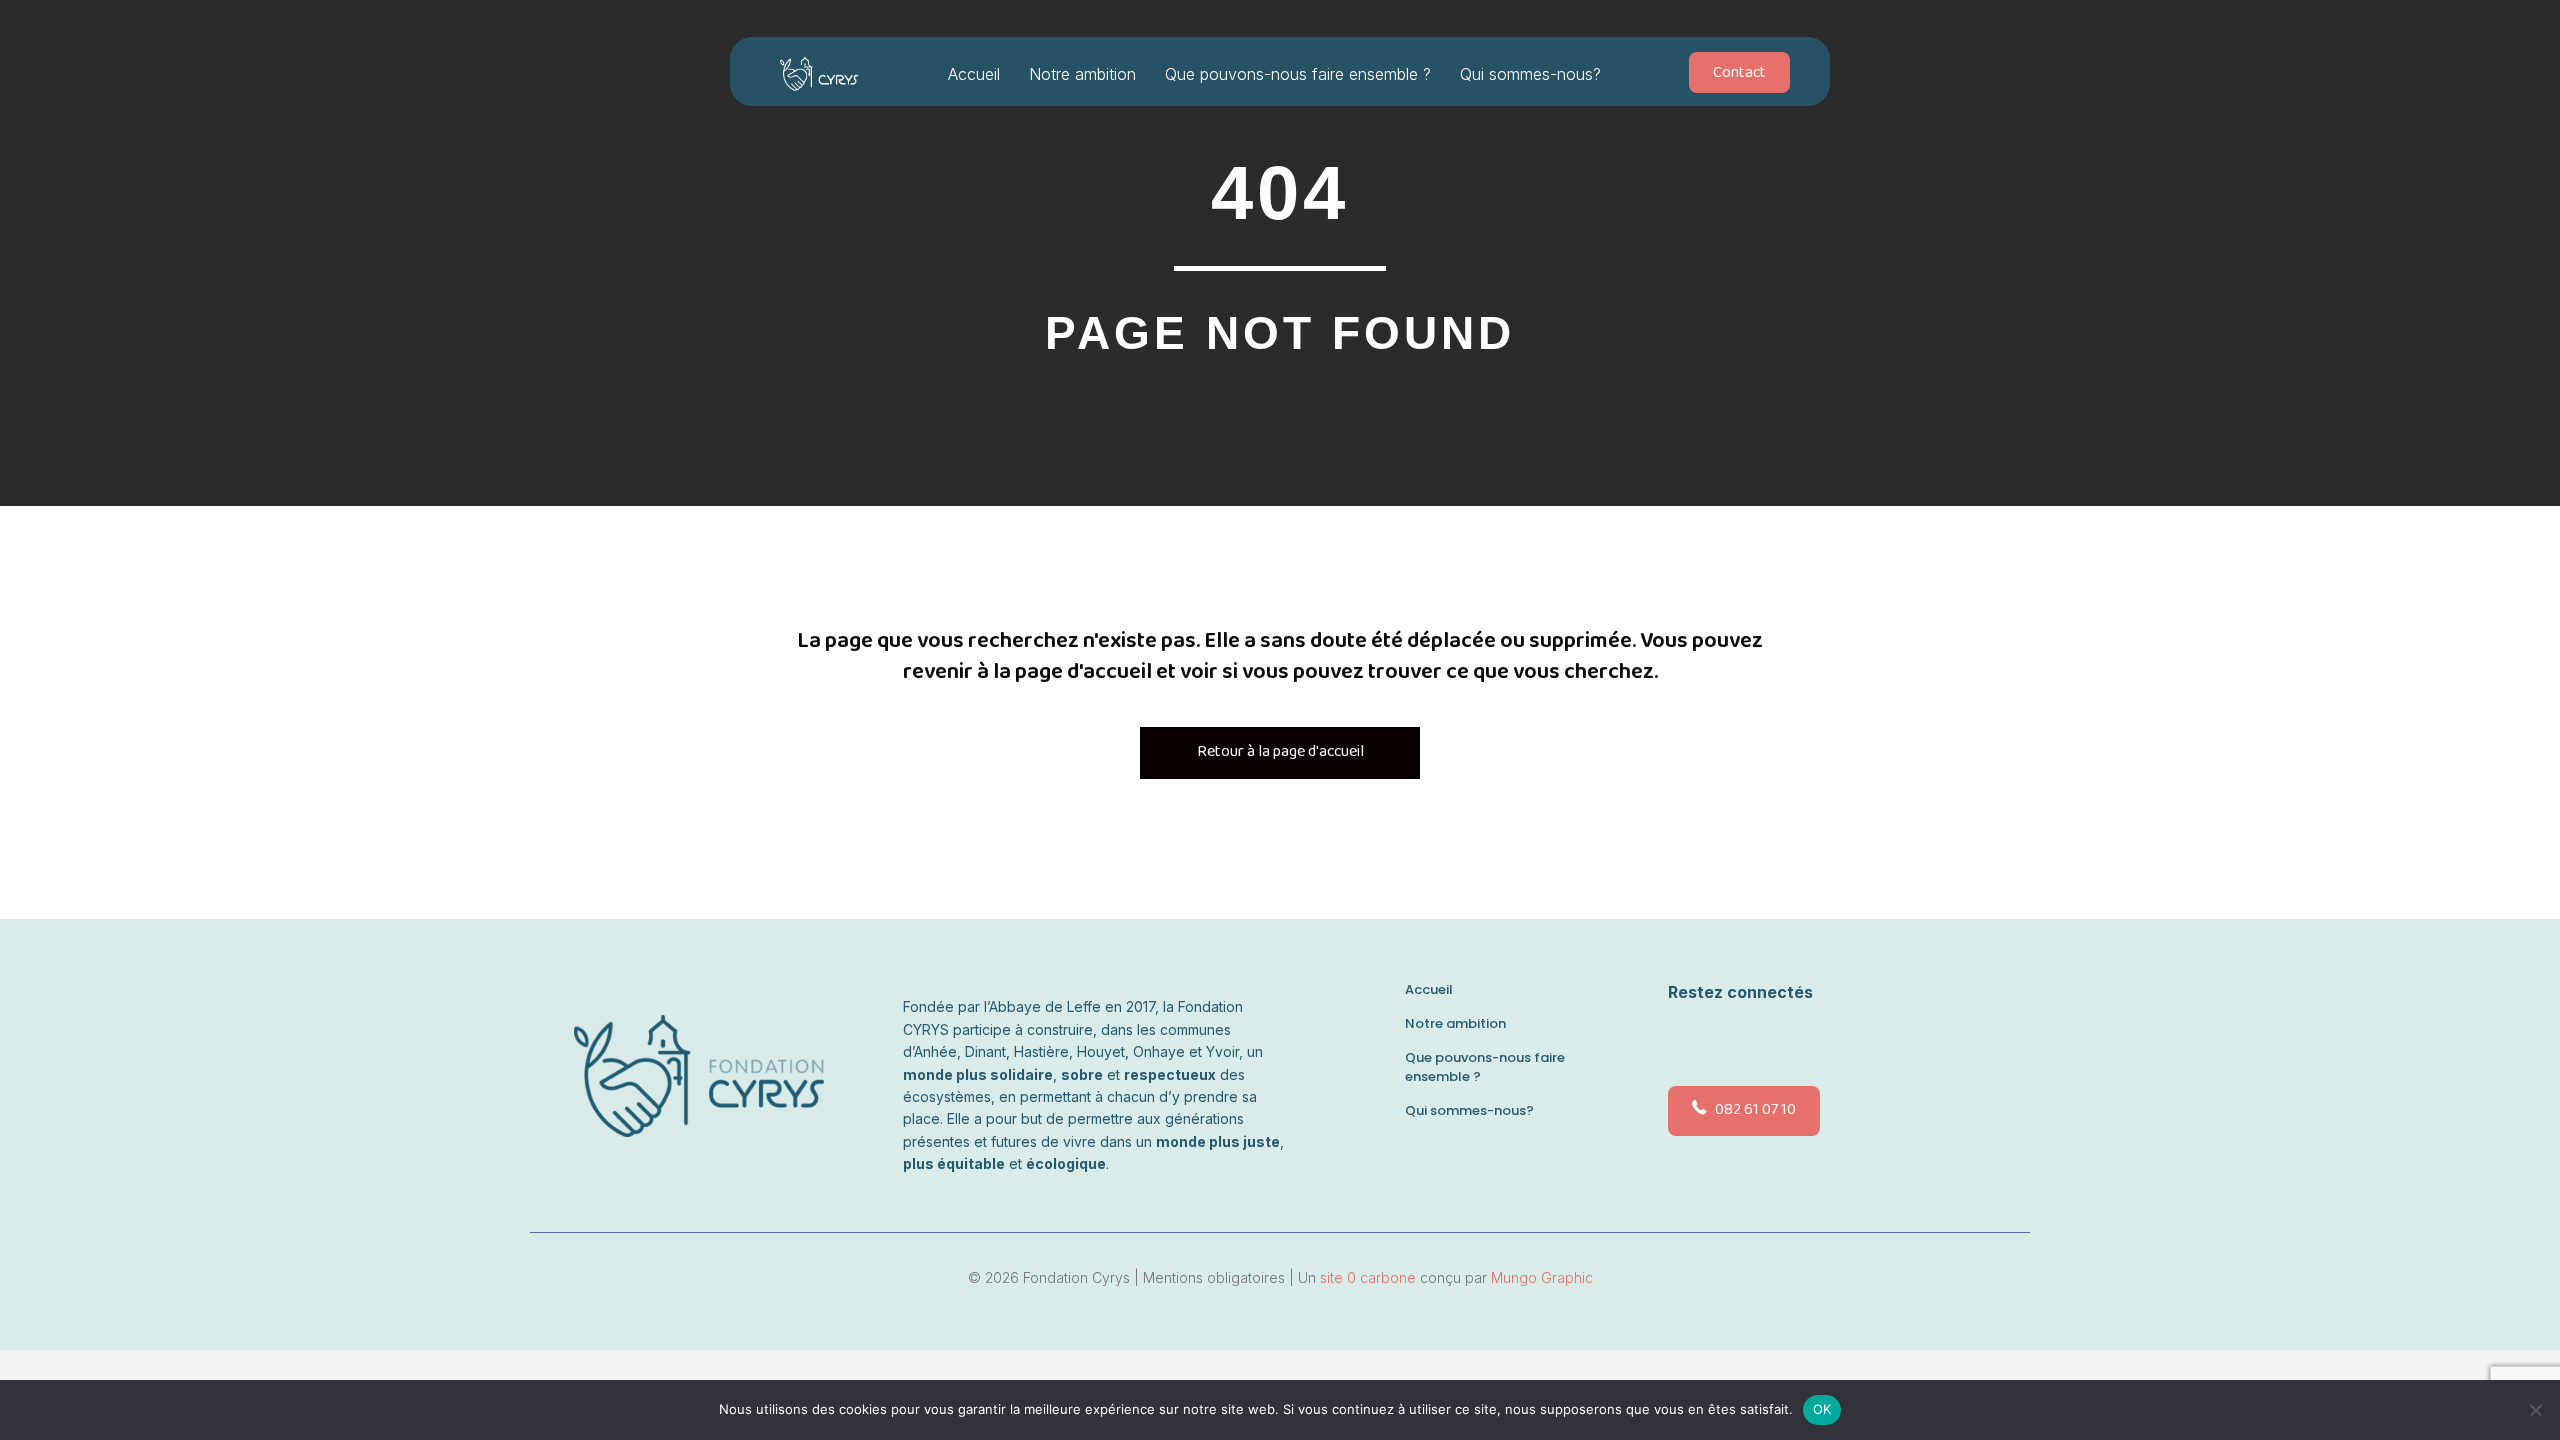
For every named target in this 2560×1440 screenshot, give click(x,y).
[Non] (2535, 1410)
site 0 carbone (1368, 1277)
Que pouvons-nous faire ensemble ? (1298, 74)
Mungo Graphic (1542, 1277)
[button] (1684, 1040)
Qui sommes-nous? (1530, 74)
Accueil (974, 74)
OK (1822, 1409)
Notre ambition (1082, 74)
